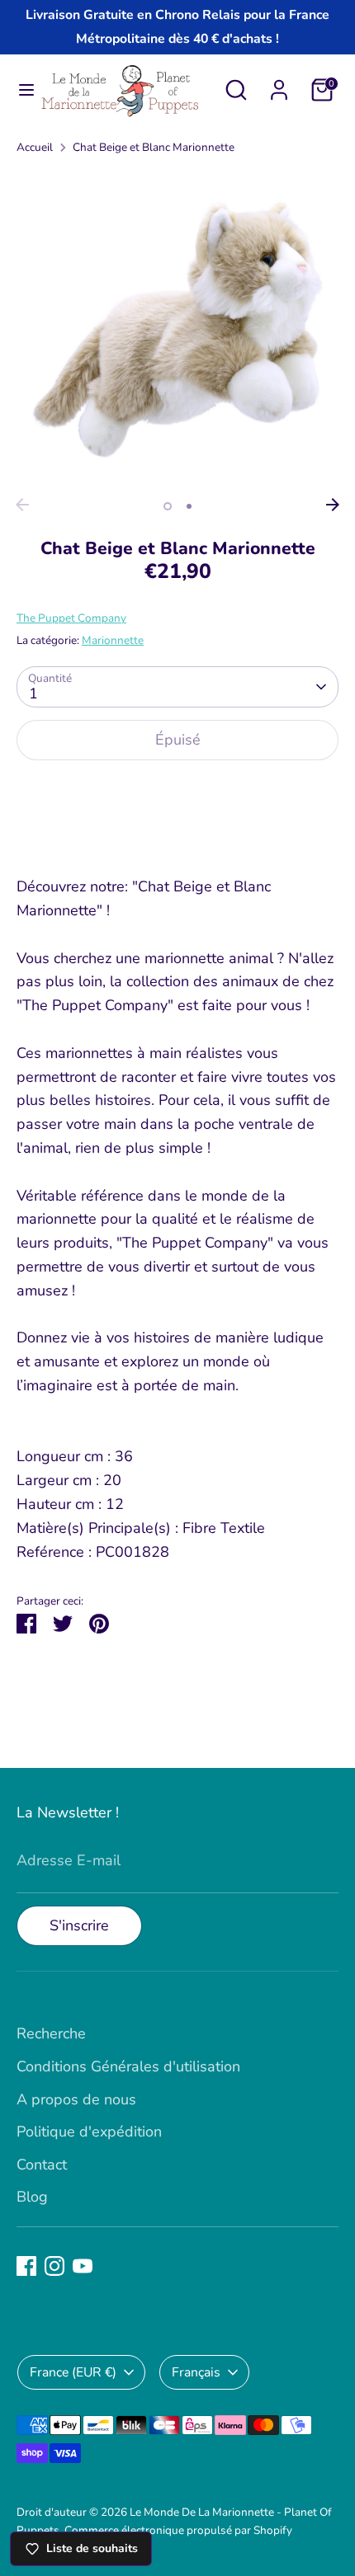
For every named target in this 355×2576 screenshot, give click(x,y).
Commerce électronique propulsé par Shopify (178, 2530)
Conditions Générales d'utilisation (128, 2066)
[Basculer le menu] (20, 90)
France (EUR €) (73, 2372)
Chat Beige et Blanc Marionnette (154, 147)
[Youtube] (83, 2266)
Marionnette (113, 640)
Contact (42, 2165)
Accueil (35, 147)
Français (196, 2372)
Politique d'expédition (89, 2132)
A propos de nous (76, 2099)
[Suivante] (333, 505)
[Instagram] (54, 2266)
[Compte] (279, 85)
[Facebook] (26, 2266)
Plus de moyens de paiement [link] (177, 834)
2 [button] (189, 506)
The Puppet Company (71, 618)
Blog (32, 2197)
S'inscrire (79, 1925)
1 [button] (168, 506)
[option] (177, 329)
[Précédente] (22, 505)
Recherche (51, 2033)
